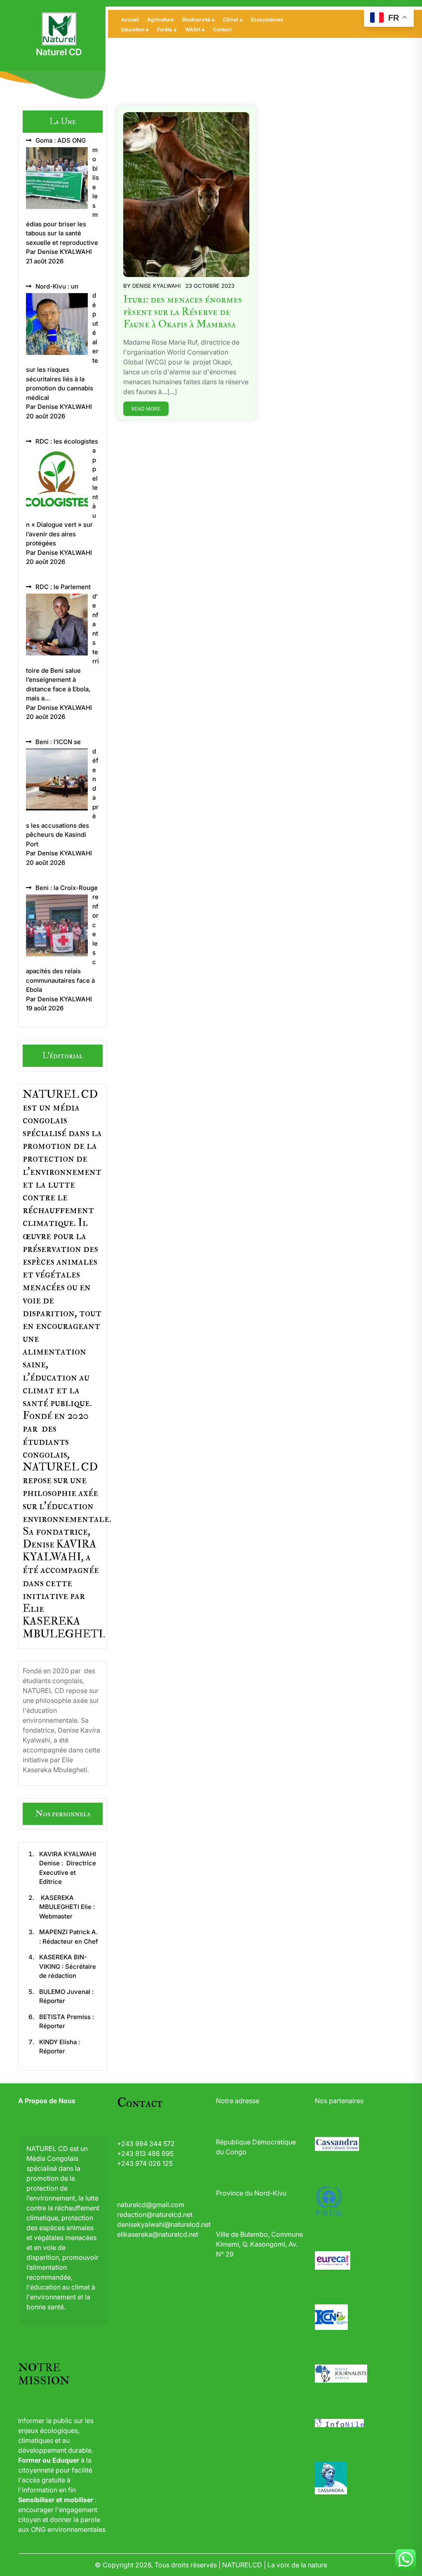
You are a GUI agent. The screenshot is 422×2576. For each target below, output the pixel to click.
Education (133, 29)
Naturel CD (59, 52)
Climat (231, 20)
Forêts (165, 29)
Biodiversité (196, 20)
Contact (222, 29)
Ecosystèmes (267, 20)
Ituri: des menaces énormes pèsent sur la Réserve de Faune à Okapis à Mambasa (183, 312)
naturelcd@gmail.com (151, 2205)
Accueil (130, 20)
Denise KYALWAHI (156, 286)
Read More (146, 409)
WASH (193, 29)
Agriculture (161, 20)
